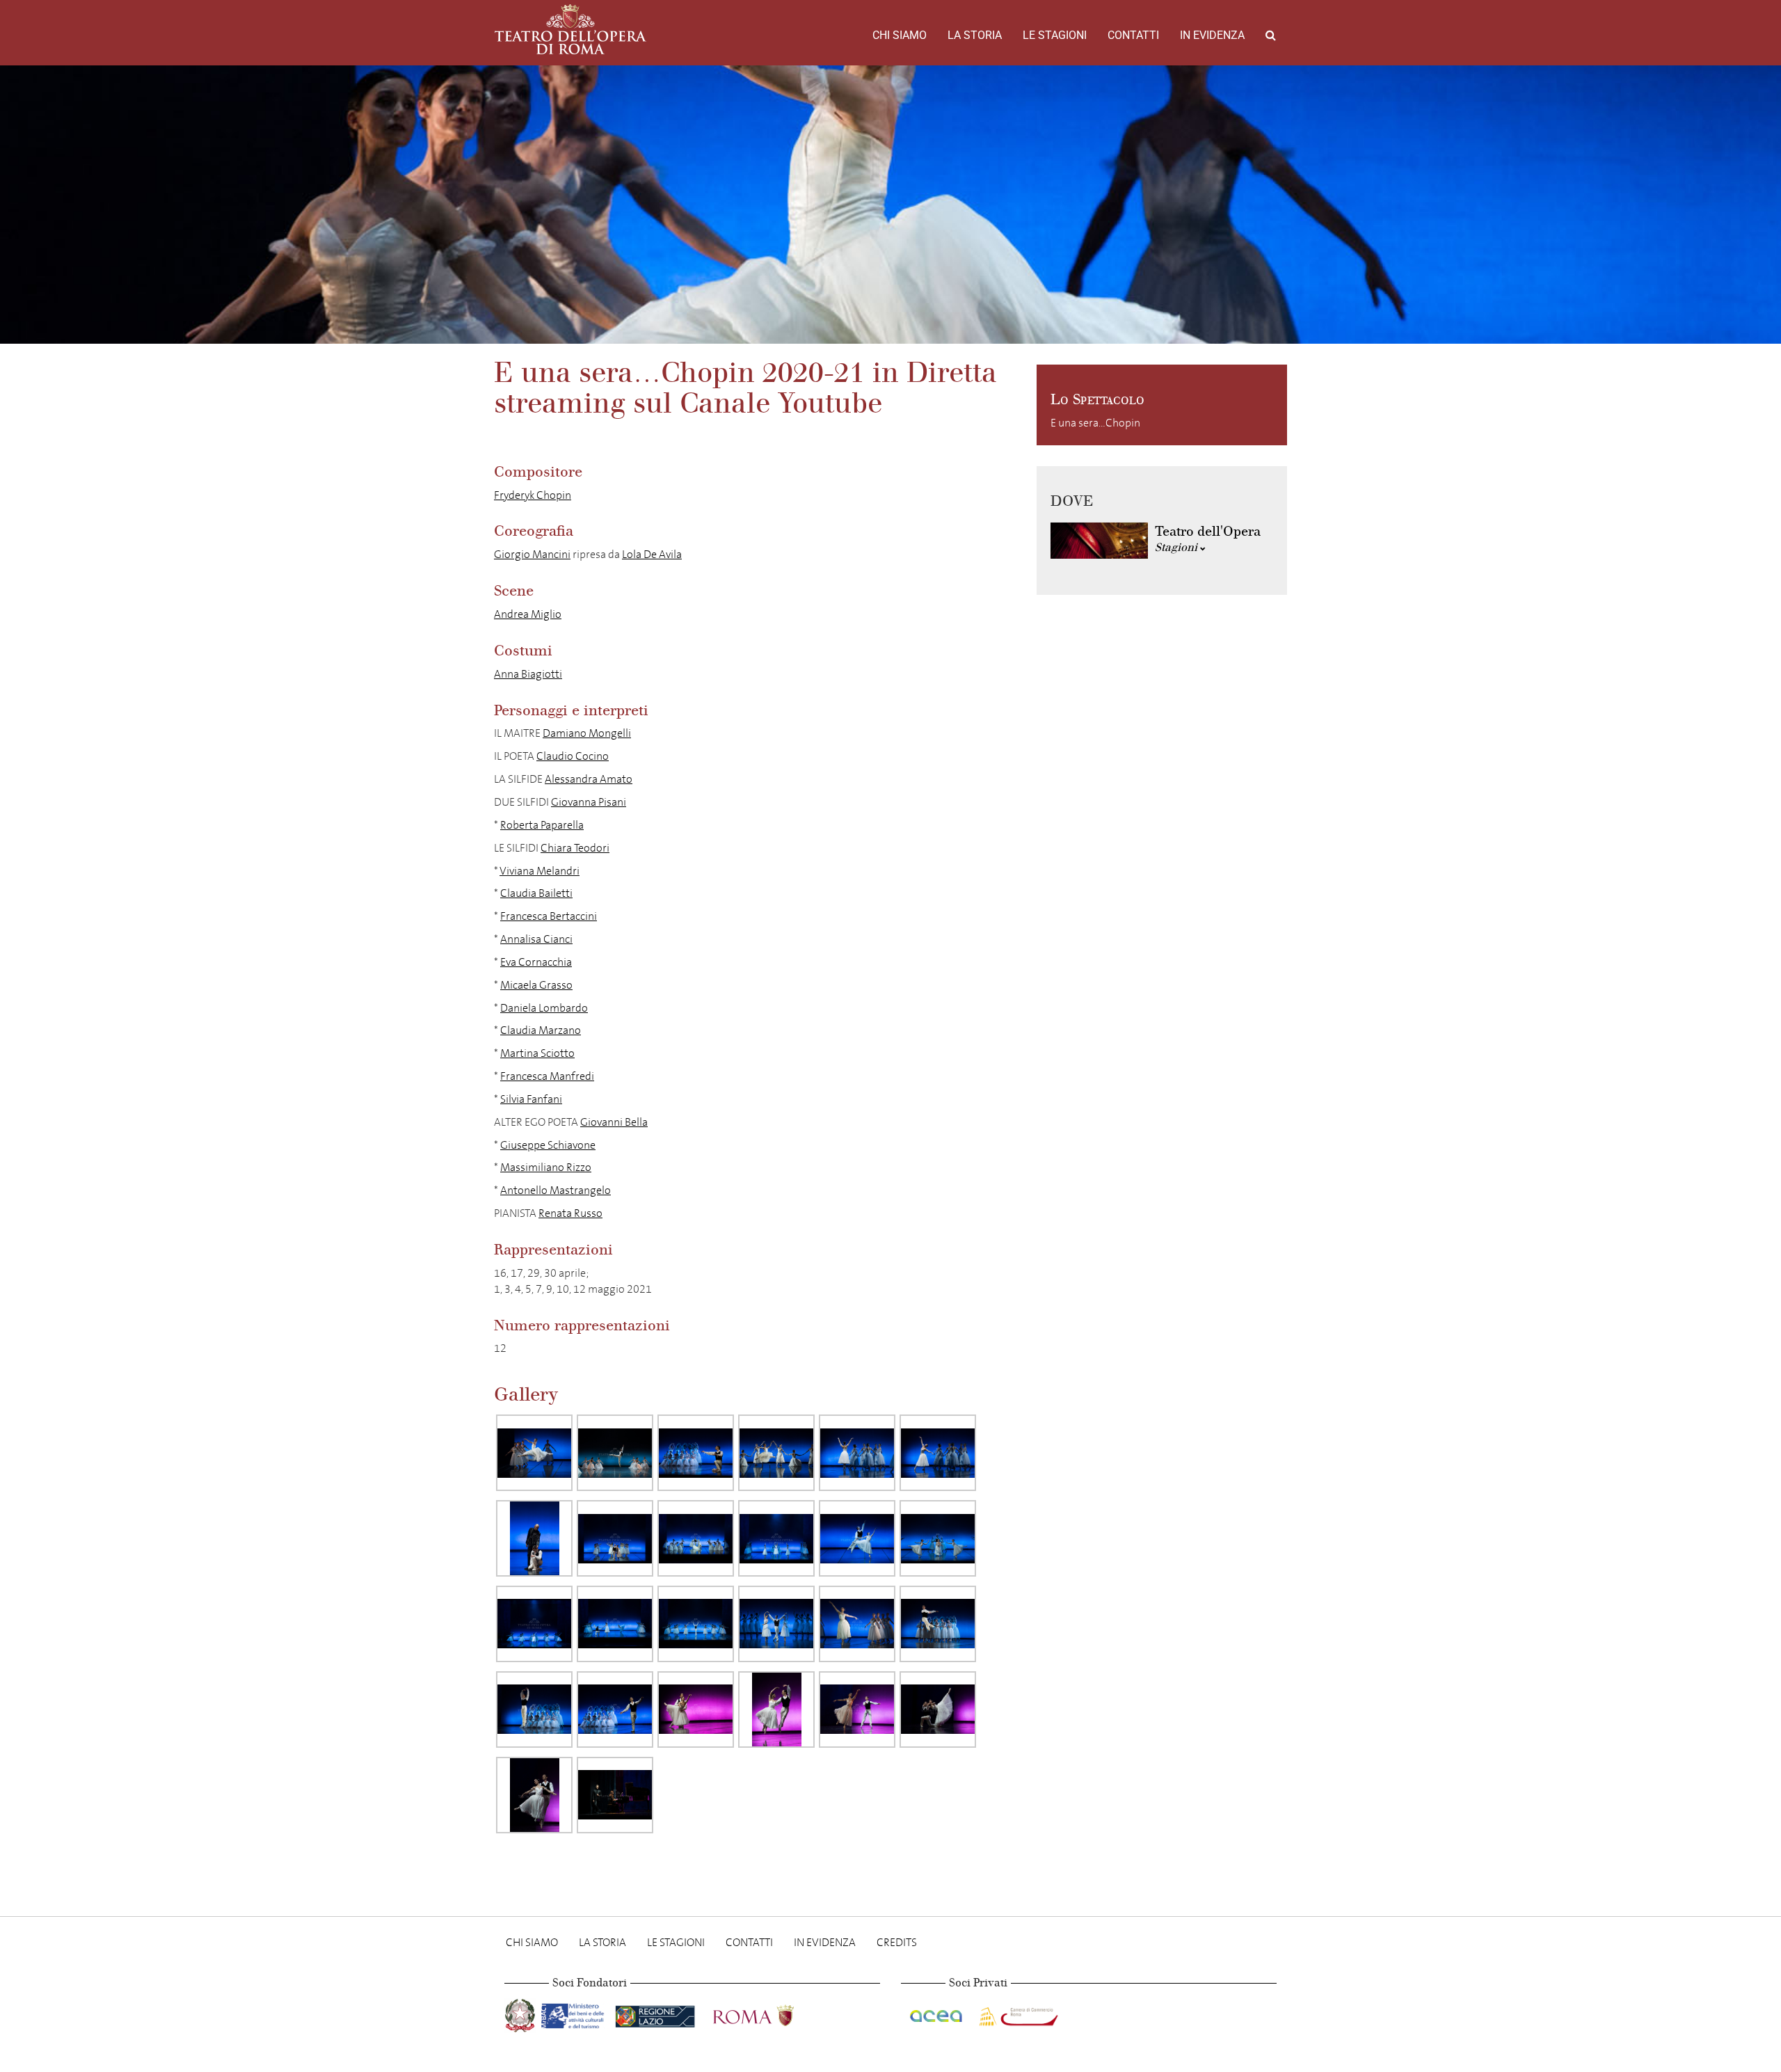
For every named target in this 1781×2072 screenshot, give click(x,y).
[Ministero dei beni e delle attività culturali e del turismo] (575, 2013)
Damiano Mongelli (587, 733)
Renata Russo (570, 1213)
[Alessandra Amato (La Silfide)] (534, 1453)
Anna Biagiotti (528, 674)
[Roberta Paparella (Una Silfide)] (857, 1453)
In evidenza (1212, 35)
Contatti (1133, 35)
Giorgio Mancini (532, 554)
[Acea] (937, 2013)
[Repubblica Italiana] (521, 2013)
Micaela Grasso (536, 985)
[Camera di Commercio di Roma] (1017, 2013)
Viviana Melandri (540, 871)
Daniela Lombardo (544, 1008)
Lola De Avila (652, 554)
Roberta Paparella (542, 825)
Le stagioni (1055, 35)
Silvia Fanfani (531, 1099)
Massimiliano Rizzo (546, 1167)
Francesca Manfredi (547, 1076)
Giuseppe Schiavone (548, 1145)
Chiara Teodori (575, 848)
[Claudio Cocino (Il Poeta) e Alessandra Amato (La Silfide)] (857, 1538)
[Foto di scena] (776, 1453)
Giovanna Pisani (589, 802)
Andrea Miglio (528, 614)
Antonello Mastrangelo (556, 1190)
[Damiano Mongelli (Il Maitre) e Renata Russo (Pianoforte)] (615, 1795)
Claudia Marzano (541, 1030)
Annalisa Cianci (536, 939)
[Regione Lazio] (656, 2013)
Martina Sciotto (537, 1053)
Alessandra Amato (589, 779)
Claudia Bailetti (536, 893)
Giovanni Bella (614, 1122)
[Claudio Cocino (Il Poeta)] (615, 1453)
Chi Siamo (900, 35)
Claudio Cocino (573, 756)
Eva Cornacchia (536, 962)
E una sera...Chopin (1095, 423)
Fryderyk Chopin (533, 495)
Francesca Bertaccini (549, 916)
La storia (975, 35)
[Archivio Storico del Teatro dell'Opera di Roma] (570, 29)
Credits (897, 1942)
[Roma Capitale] (772, 2013)
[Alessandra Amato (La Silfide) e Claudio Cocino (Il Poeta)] (776, 1710)
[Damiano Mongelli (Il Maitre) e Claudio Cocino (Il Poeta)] (534, 1538)
